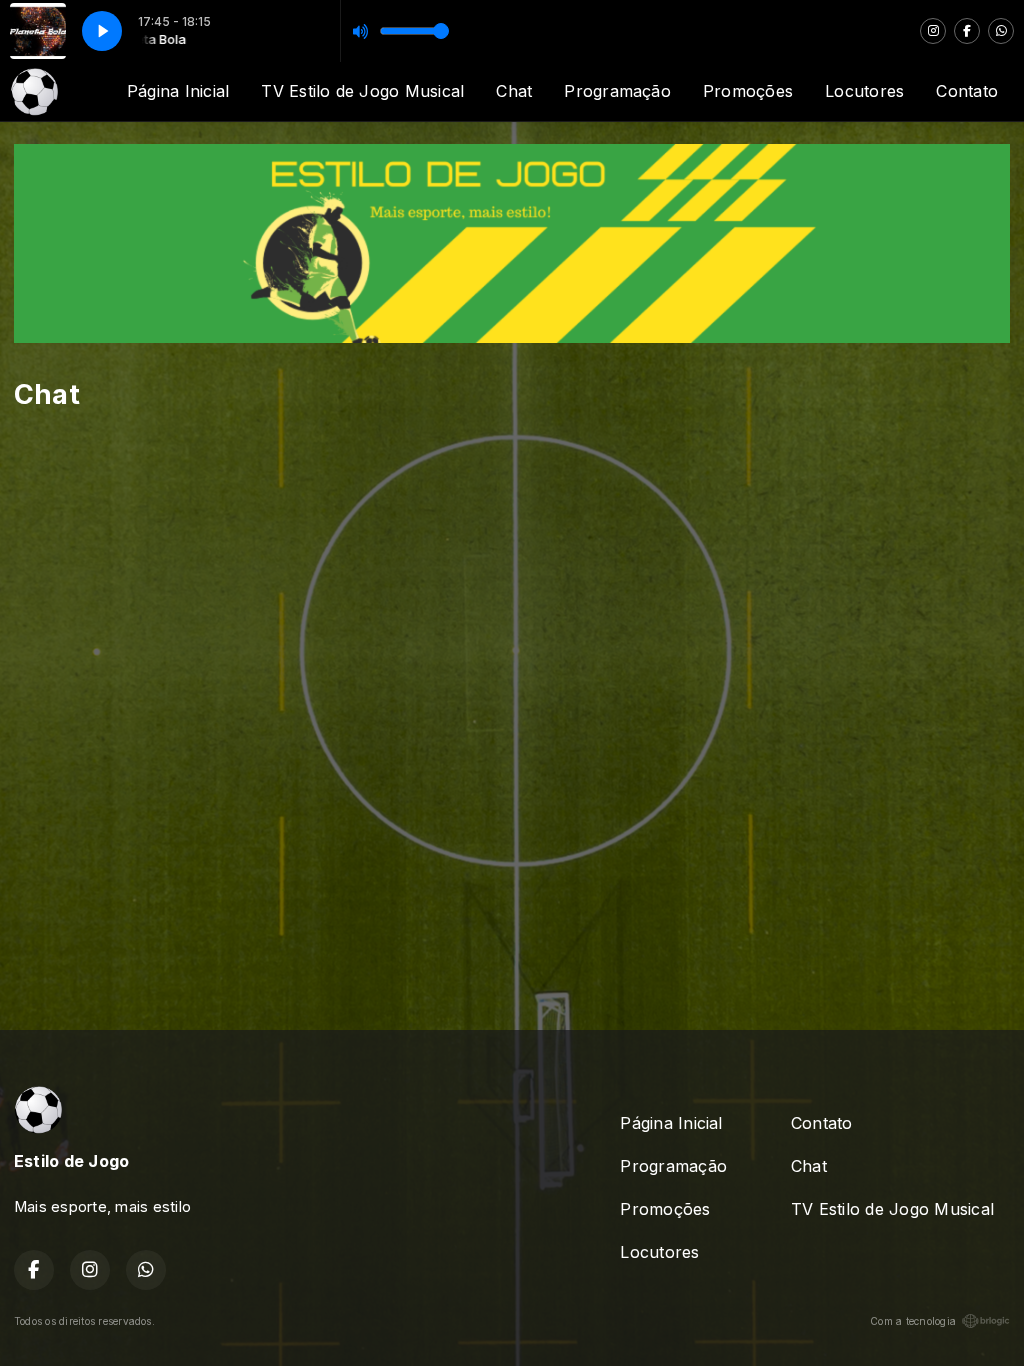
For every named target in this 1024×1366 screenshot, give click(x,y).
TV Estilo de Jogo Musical (362, 91)
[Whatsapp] (1001, 31)
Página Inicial (178, 91)
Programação (617, 91)
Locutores (864, 91)
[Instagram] (933, 31)
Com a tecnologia (913, 1321)
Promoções (748, 91)
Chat (514, 91)
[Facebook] (967, 31)
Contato (967, 91)
